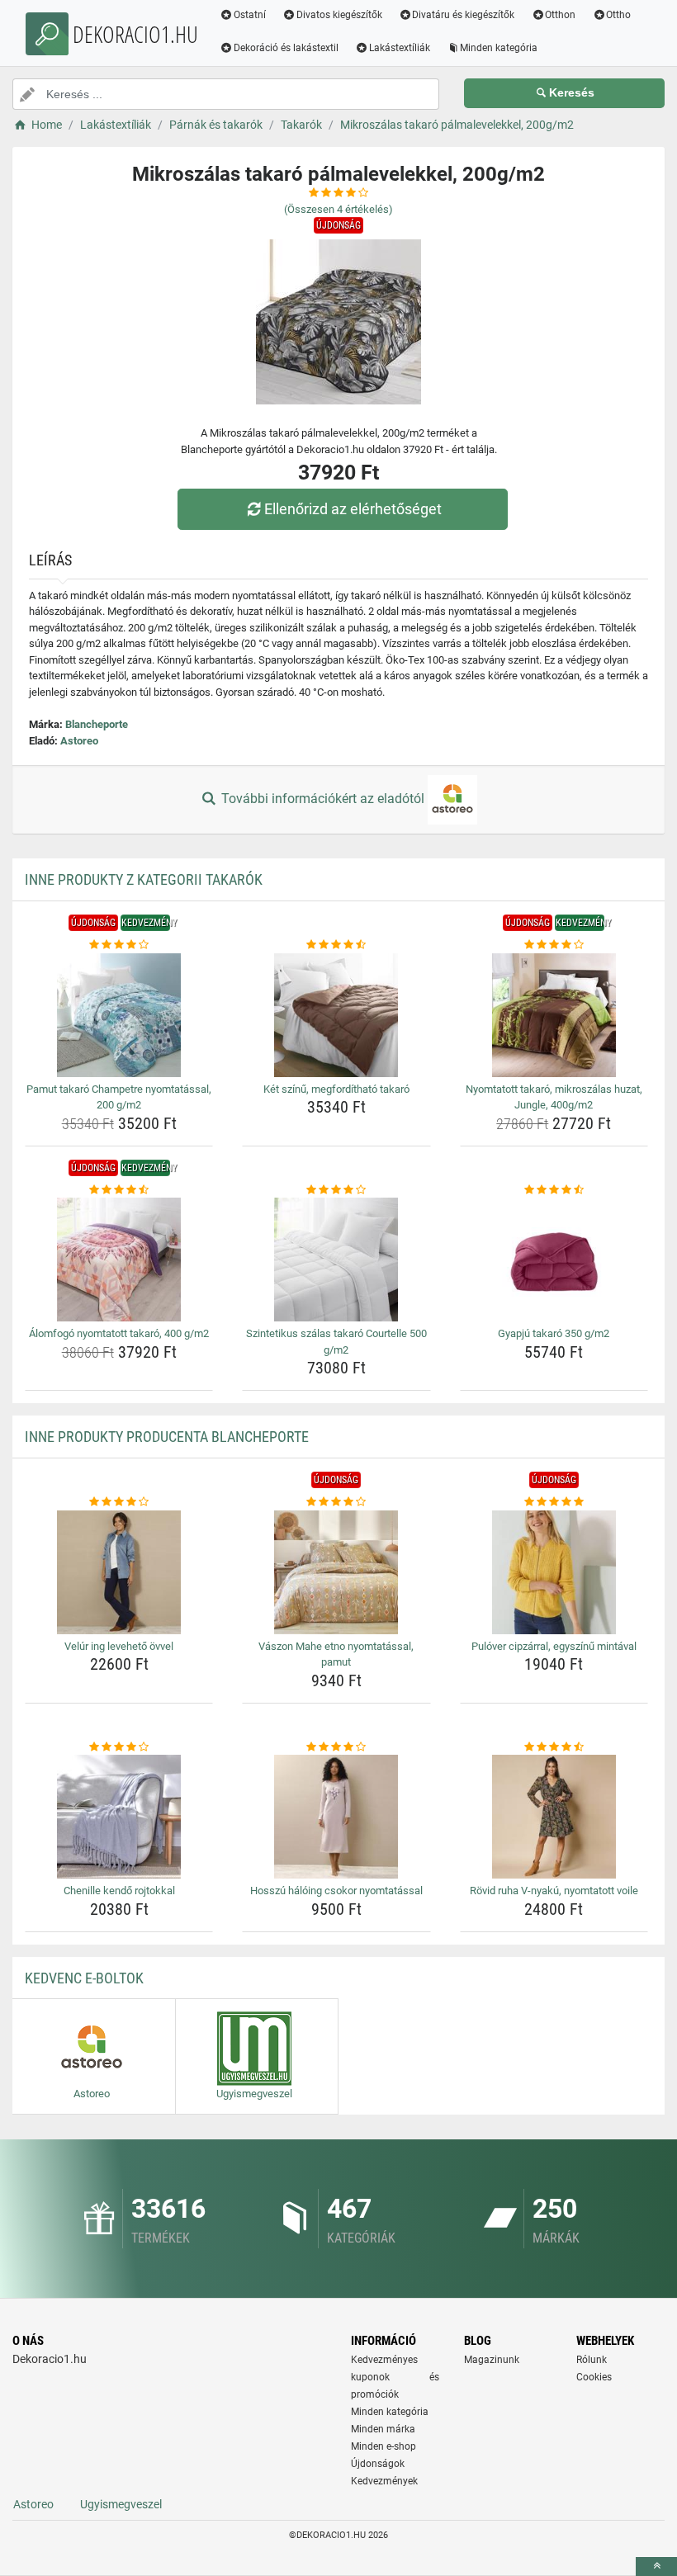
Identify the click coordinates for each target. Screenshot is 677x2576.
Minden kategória (499, 48)
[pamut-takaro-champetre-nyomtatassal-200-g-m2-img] (119, 1015)
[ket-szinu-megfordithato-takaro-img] (336, 1015)
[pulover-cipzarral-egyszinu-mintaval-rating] (554, 1502)
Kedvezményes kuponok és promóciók (395, 2377)
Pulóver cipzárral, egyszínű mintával (554, 1646)
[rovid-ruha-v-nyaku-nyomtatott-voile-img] (554, 1817)
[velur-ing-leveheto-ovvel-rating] (119, 1502)
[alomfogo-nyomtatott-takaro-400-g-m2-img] (119, 1260)
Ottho (618, 15)
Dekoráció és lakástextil (286, 48)
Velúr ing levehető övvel (119, 1646)
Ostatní (250, 15)
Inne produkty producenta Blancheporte (167, 1437)
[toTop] (656, 2567)
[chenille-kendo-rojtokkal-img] (119, 1817)
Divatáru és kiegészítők (463, 15)
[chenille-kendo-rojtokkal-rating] (119, 1747)
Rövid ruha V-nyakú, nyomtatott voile (554, 1891)
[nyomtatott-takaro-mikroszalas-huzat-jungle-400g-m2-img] (554, 1015)
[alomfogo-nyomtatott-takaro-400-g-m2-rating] (119, 1190)
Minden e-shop (383, 2446)
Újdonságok (378, 2464)
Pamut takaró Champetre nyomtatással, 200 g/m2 (119, 1097)
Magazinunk (492, 2360)
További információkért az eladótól (323, 799)
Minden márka (383, 2429)
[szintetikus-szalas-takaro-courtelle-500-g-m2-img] (336, 1260)
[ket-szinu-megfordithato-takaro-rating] (336, 945)
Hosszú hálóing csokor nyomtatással (336, 1891)
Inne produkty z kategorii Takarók (144, 879)
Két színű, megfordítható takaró (336, 1089)
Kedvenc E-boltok (84, 1978)
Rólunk (592, 2360)
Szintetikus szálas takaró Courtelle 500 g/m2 (336, 1342)
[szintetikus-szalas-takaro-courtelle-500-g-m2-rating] (336, 1190)
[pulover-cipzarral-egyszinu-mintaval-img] (554, 1572)
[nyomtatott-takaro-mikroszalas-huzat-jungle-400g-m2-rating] (554, 945)
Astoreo (79, 741)
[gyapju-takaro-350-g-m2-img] (554, 1260)
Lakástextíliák (400, 48)
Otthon (560, 15)
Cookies (594, 2377)
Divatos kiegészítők (339, 15)
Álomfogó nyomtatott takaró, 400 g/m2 (119, 1333)
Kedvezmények (384, 2481)
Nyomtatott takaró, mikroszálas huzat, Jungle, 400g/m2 (554, 1097)
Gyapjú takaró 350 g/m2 (554, 1333)
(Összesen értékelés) (338, 209)
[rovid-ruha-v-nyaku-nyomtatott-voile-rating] (554, 1747)
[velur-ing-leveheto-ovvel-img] (119, 1572)
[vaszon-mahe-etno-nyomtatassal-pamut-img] (336, 1572)
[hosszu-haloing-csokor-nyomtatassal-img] (336, 1817)
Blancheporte (97, 724)
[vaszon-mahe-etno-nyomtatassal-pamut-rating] (336, 1502)
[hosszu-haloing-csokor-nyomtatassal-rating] (336, 1747)
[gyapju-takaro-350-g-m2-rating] (554, 1190)
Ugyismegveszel (121, 2504)
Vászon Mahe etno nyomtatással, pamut (336, 1654)
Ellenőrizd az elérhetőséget (353, 509)
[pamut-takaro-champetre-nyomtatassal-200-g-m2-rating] (119, 945)
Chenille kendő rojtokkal (119, 1891)
